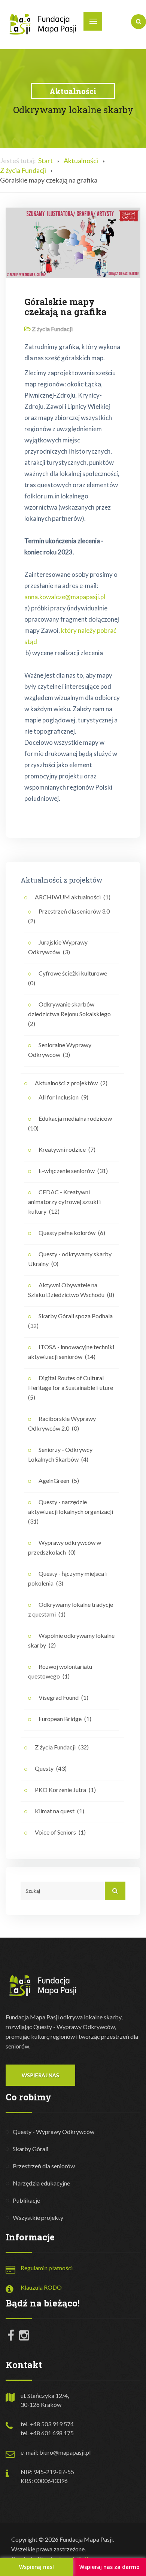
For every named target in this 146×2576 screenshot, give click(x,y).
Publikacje (26, 2200)
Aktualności (81, 161)
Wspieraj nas (40, 2075)
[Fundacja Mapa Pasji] (43, 24)
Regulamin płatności (47, 2268)
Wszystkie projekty (38, 2217)
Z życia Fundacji (23, 170)
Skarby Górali (31, 2149)
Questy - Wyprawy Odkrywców (54, 2132)
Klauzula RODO (41, 2287)
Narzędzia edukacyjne (41, 2183)
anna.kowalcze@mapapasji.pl (65, 597)
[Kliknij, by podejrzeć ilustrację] (73, 242)
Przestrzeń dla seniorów (44, 2166)
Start (45, 161)
